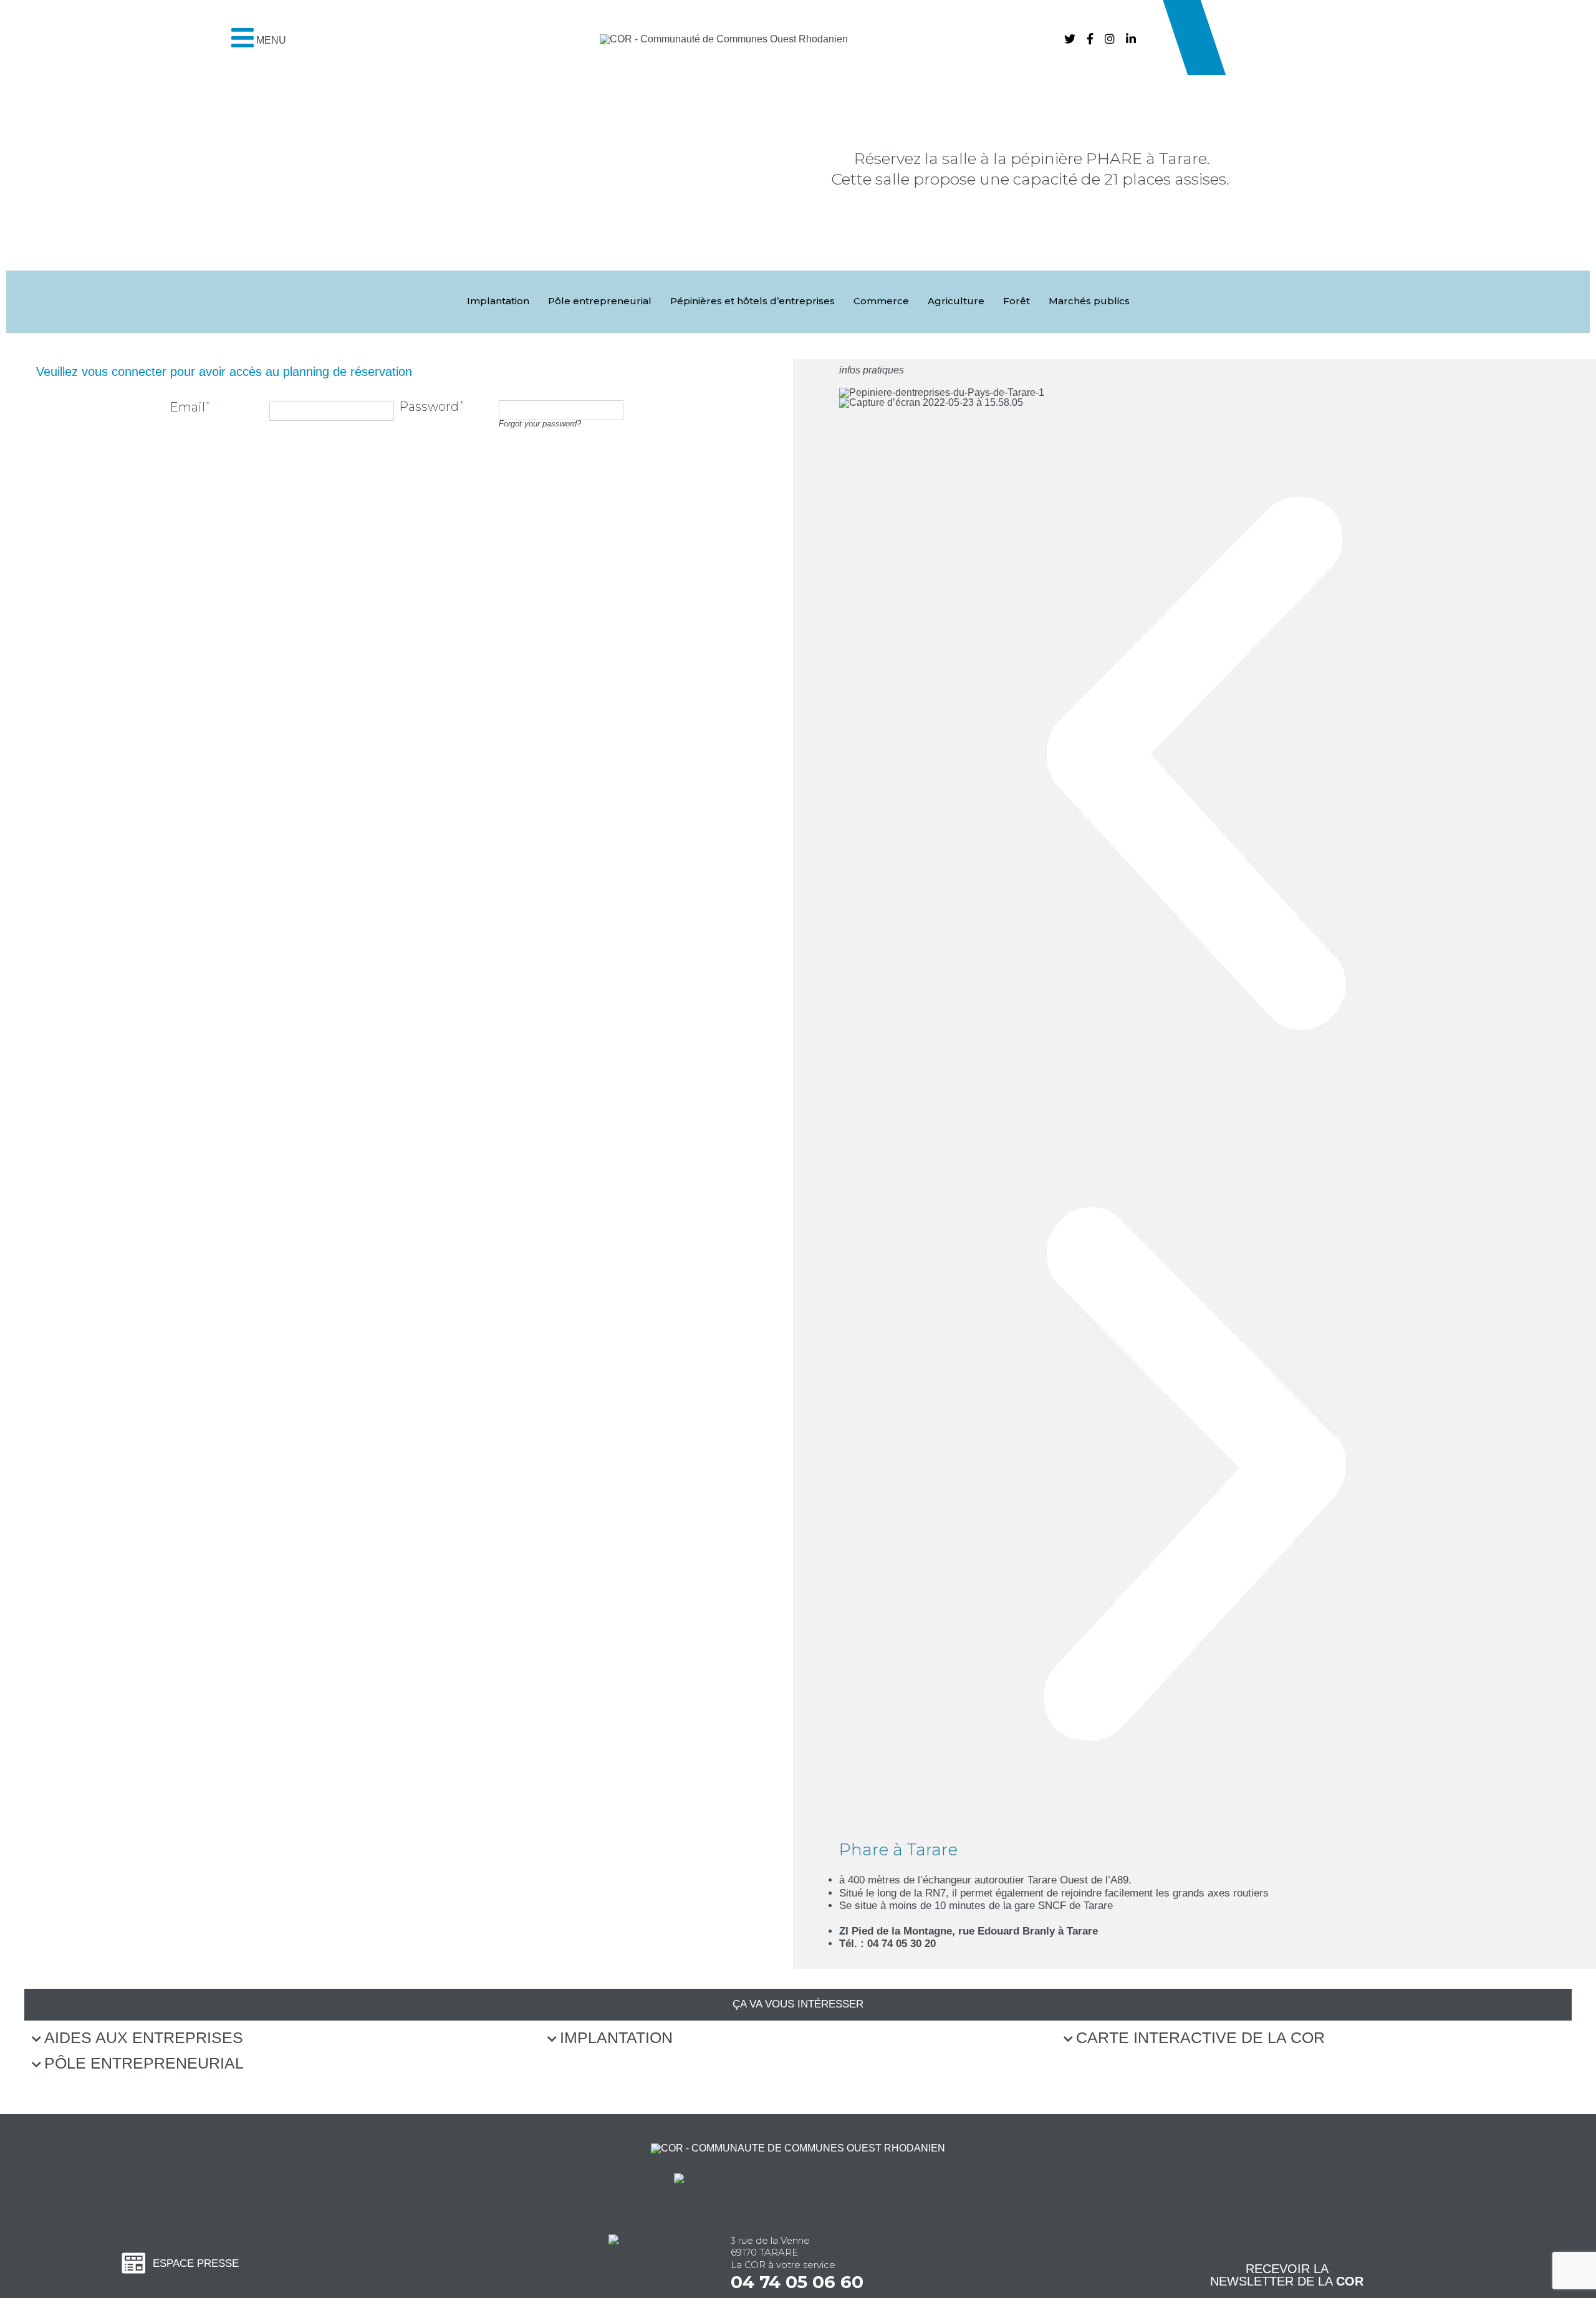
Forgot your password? (540, 424)
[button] (20, 219)
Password (429, 406)
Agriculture (956, 301)
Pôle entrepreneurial (600, 301)
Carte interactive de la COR (1200, 2037)
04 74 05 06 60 (797, 2282)
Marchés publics (1089, 301)
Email (187, 407)
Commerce (881, 301)
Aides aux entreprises (144, 2037)
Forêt (1017, 301)
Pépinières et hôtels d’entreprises (752, 301)
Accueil (727, 252)
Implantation (498, 301)
